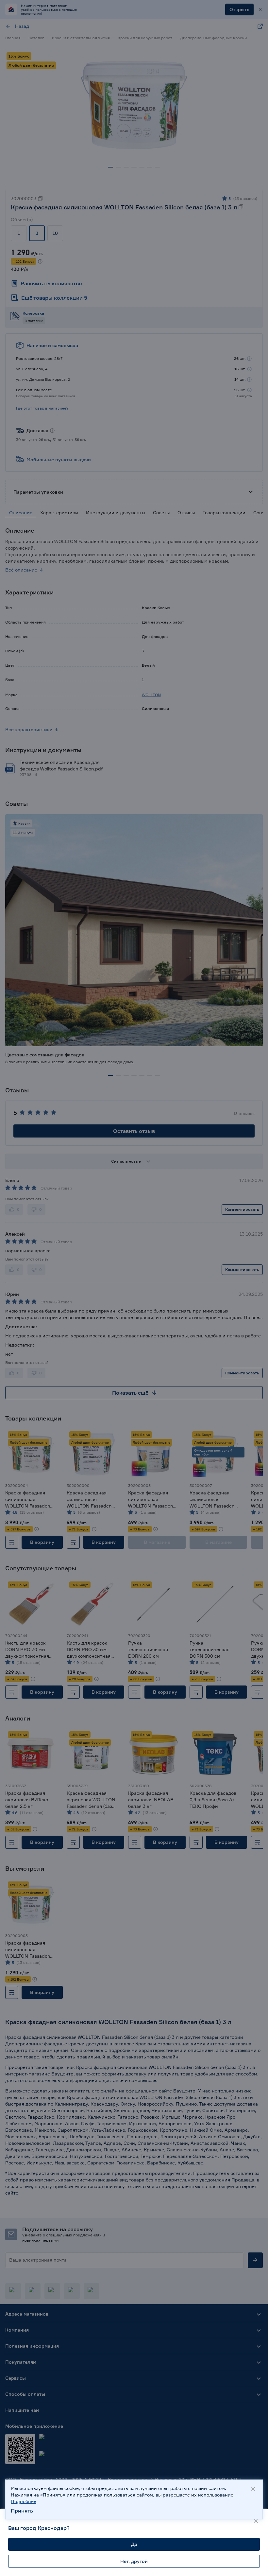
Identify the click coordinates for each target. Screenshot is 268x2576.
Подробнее (24, 2501)
